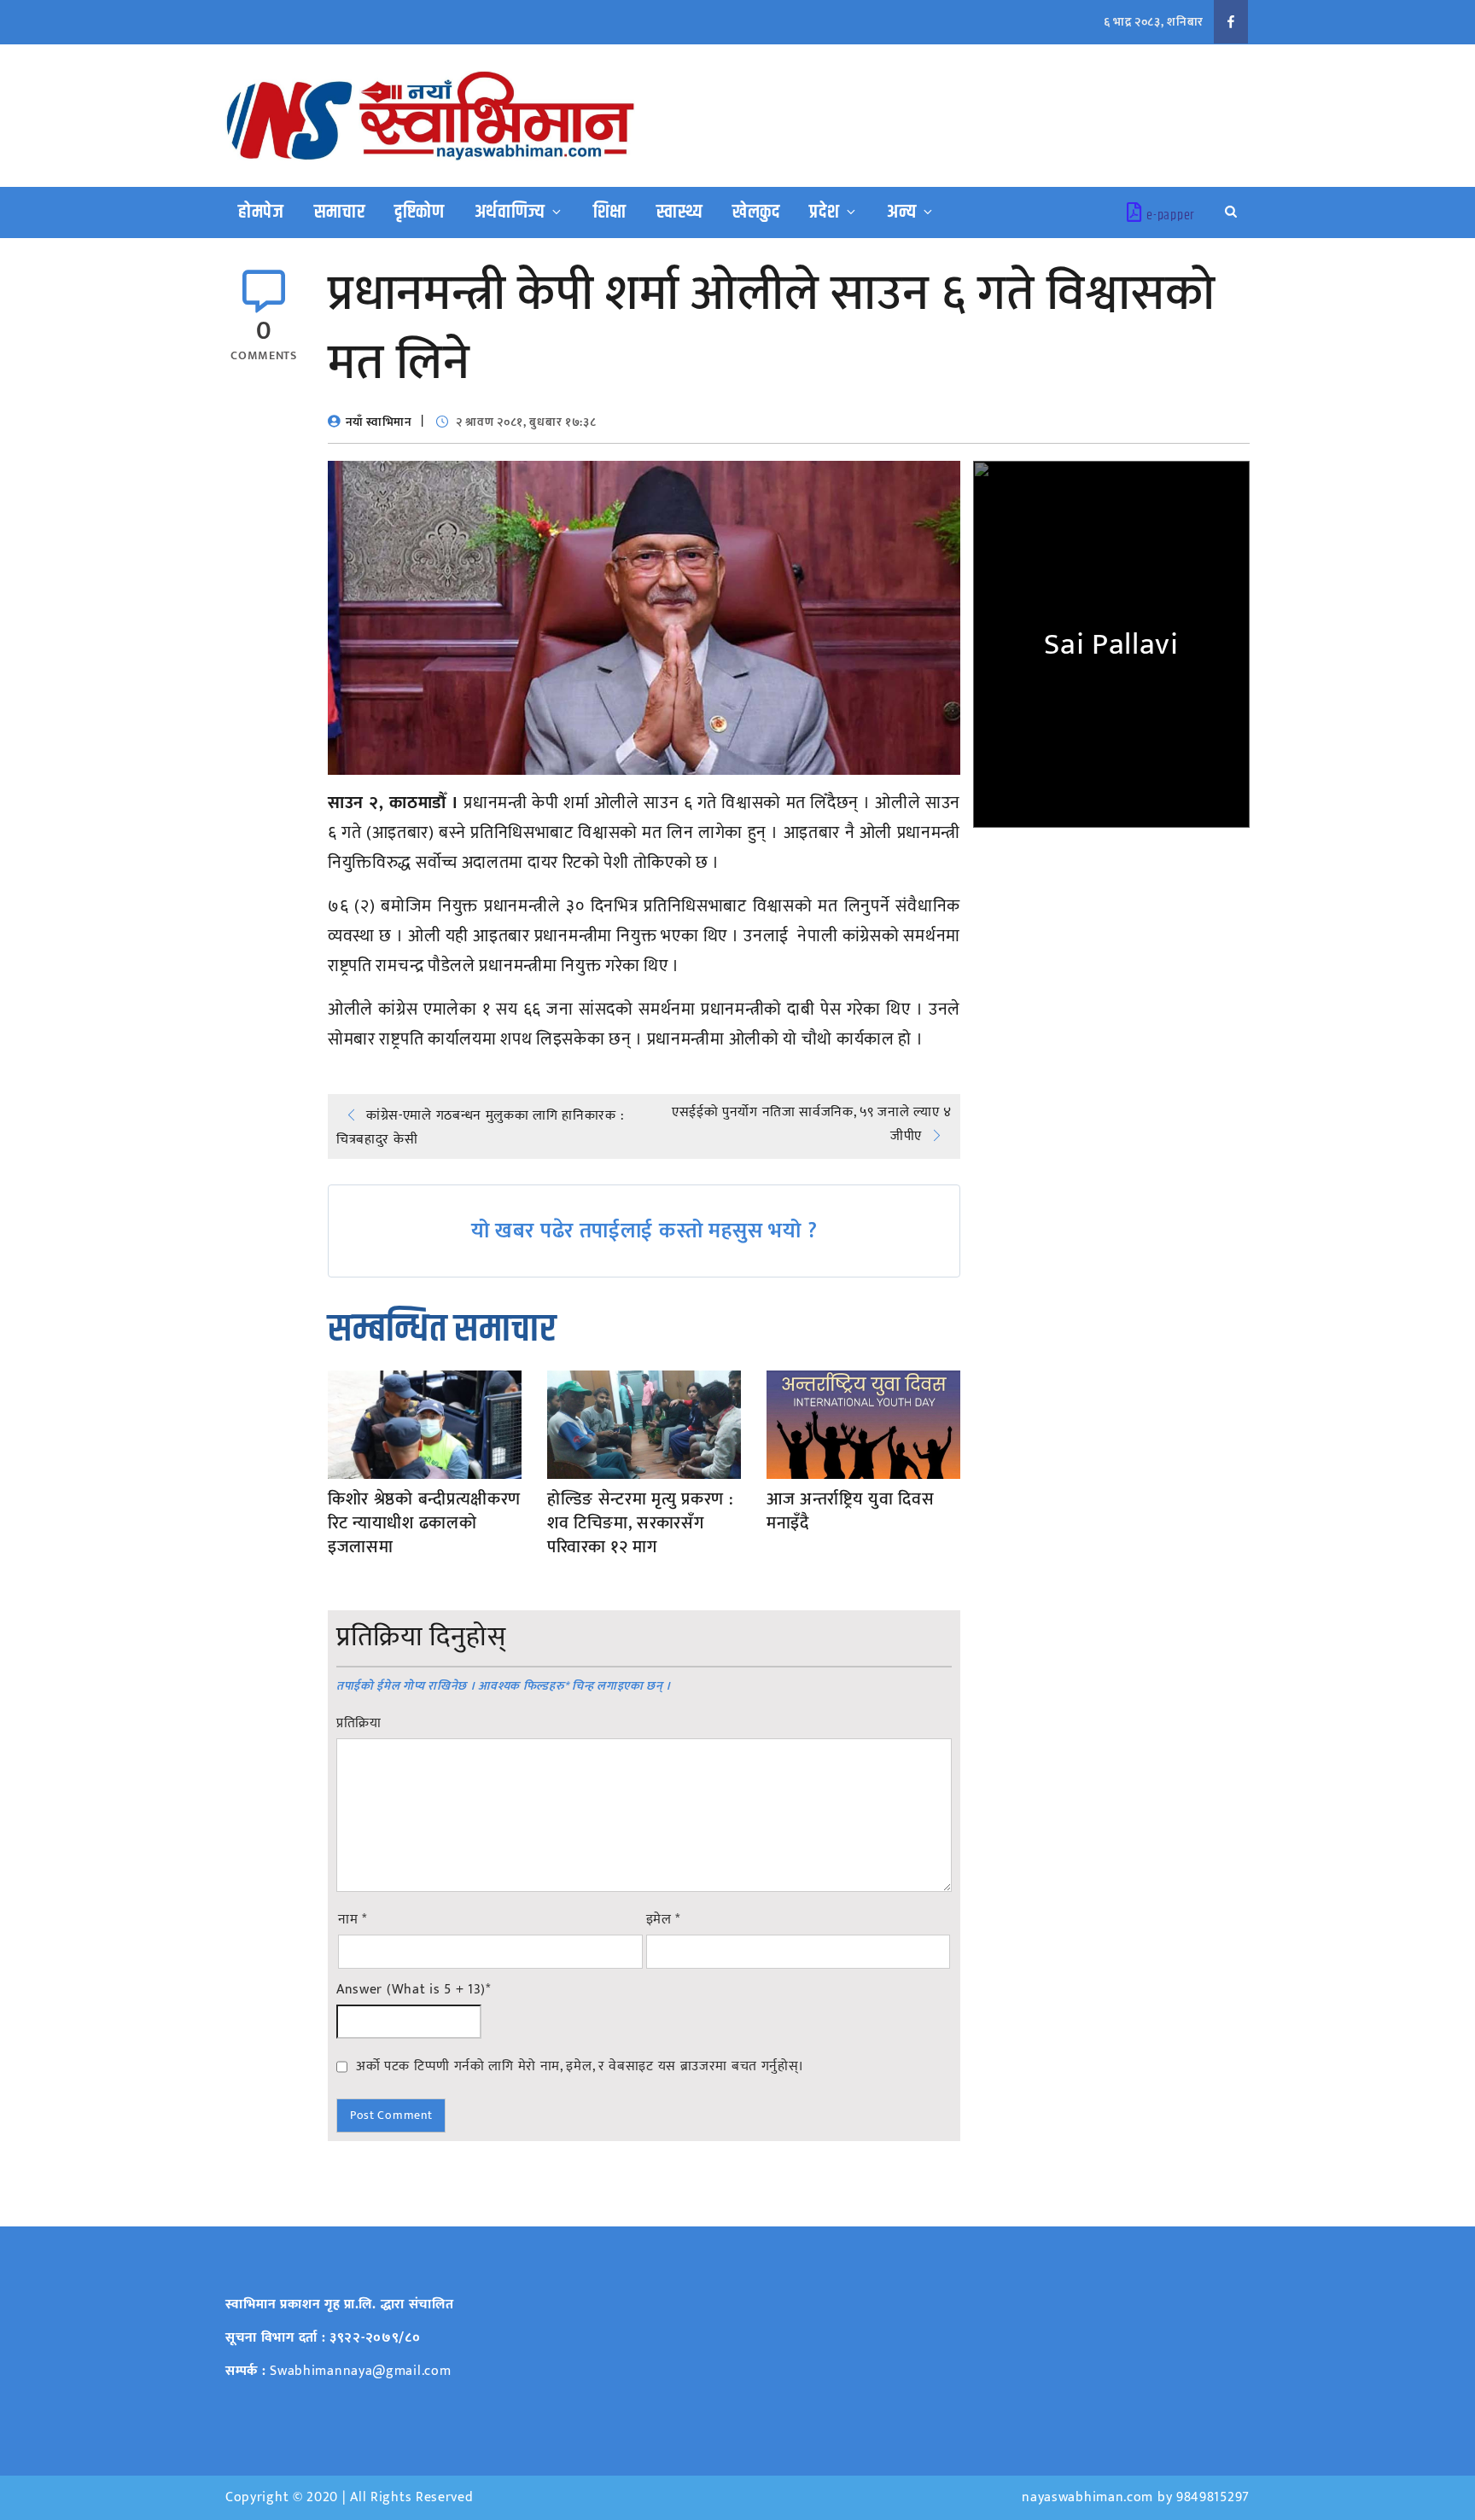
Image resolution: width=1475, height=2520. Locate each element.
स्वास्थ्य (679, 212)
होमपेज (261, 212)
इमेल (664, 1920)
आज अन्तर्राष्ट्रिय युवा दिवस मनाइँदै (851, 1511)
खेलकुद (756, 212)
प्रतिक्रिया (359, 1724)
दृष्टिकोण (420, 212)
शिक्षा (610, 212)
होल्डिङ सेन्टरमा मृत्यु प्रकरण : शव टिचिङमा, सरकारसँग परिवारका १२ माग (641, 1523)
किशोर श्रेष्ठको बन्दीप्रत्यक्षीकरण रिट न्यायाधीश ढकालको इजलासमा (424, 1523)
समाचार (340, 212)
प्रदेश (824, 212)
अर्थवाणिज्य (510, 212)
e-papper (1171, 215)
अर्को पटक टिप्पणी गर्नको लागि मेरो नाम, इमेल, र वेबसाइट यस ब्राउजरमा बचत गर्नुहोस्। (580, 2066)
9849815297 (1213, 2497)
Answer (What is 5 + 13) (414, 1990)
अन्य (901, 212)
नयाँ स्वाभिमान (379, 422)
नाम (353, 1920)
